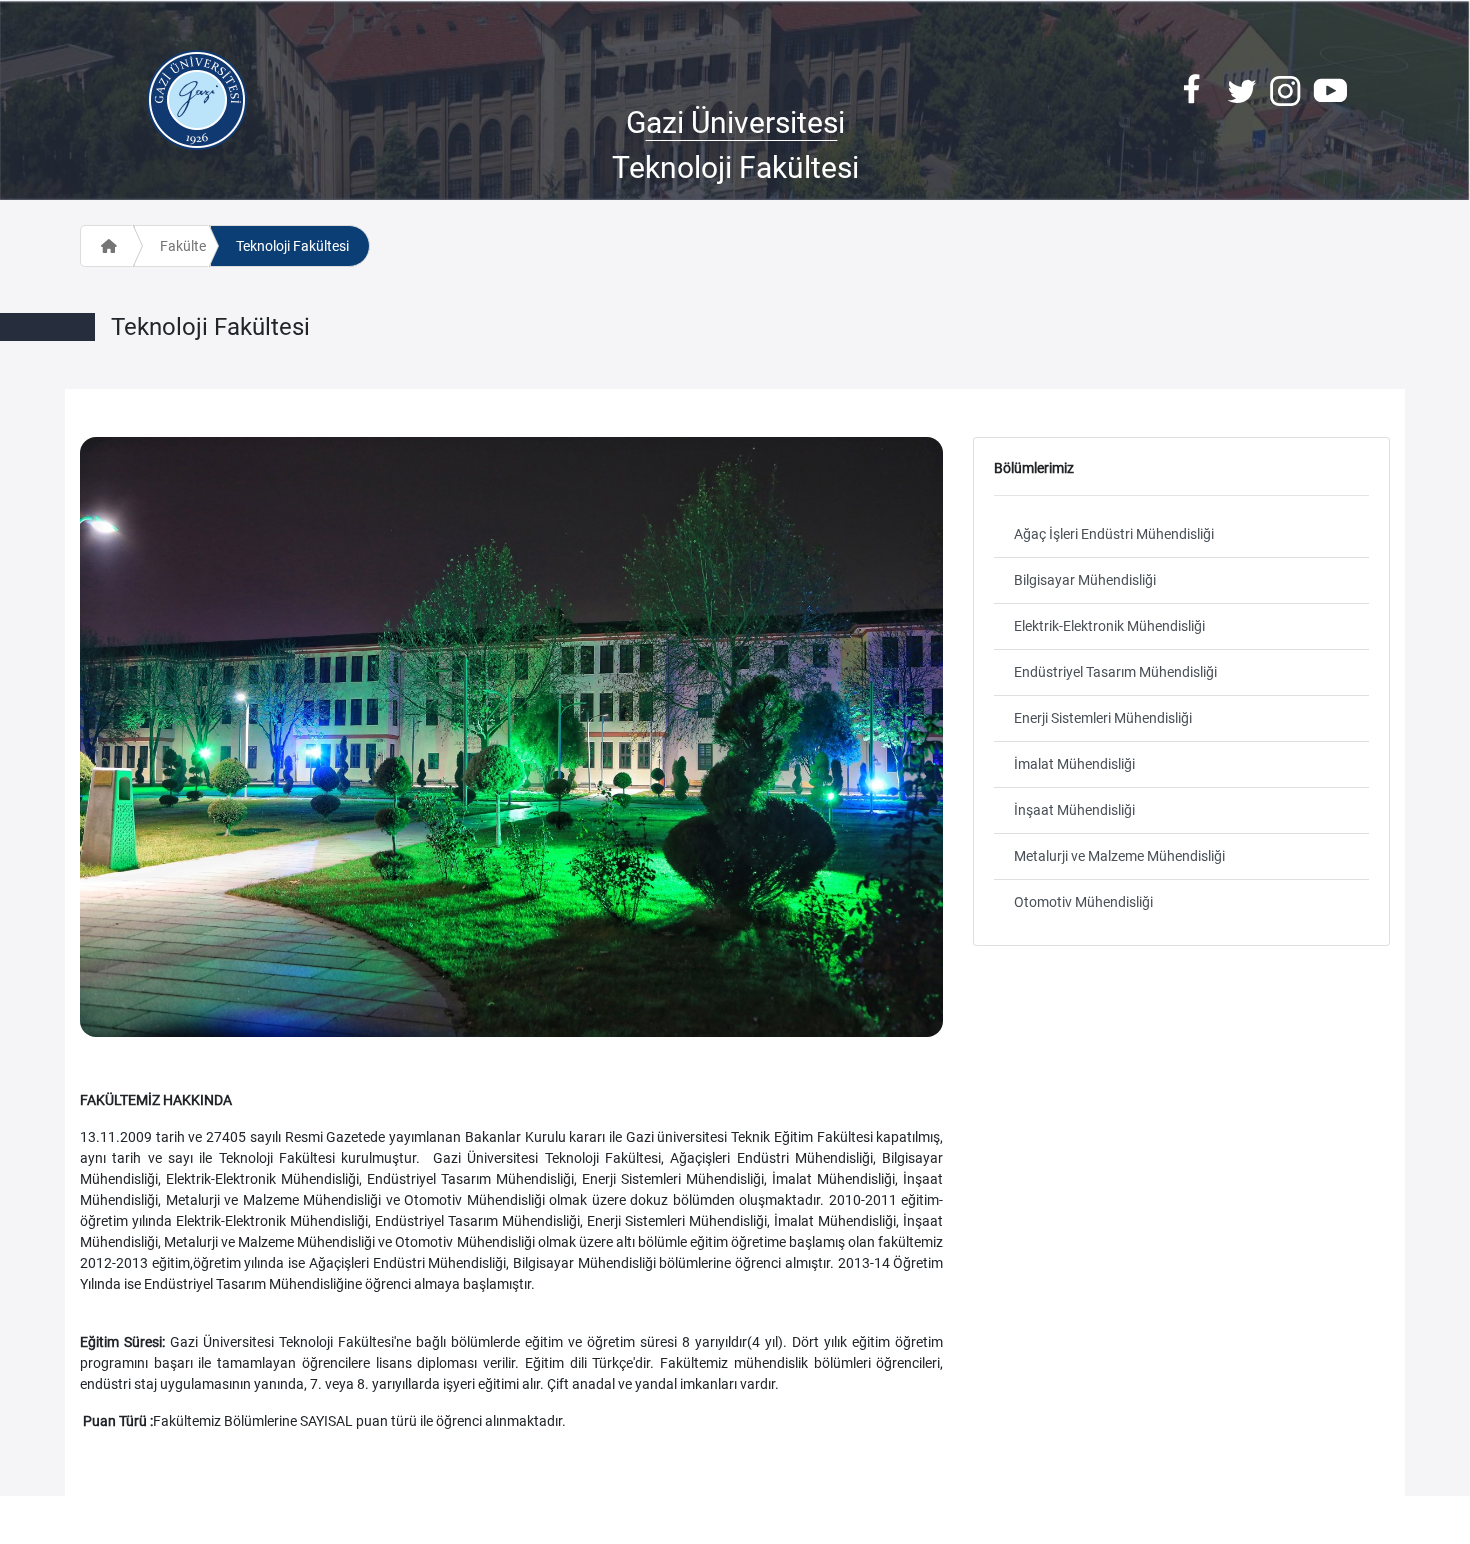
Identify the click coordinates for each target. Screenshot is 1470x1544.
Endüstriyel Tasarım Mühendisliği (1115, 672)
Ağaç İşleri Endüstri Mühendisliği (1114, 534)
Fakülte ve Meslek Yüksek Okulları (184, 246)
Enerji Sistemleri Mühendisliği (1103, 718)
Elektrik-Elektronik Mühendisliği (1109, 626)
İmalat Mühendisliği (1074, 764)
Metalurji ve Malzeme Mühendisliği (1119, 856)
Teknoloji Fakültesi (292, 246)
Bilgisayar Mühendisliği (1085, 580)
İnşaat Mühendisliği (1074, 810)
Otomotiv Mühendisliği (1083, 902)
